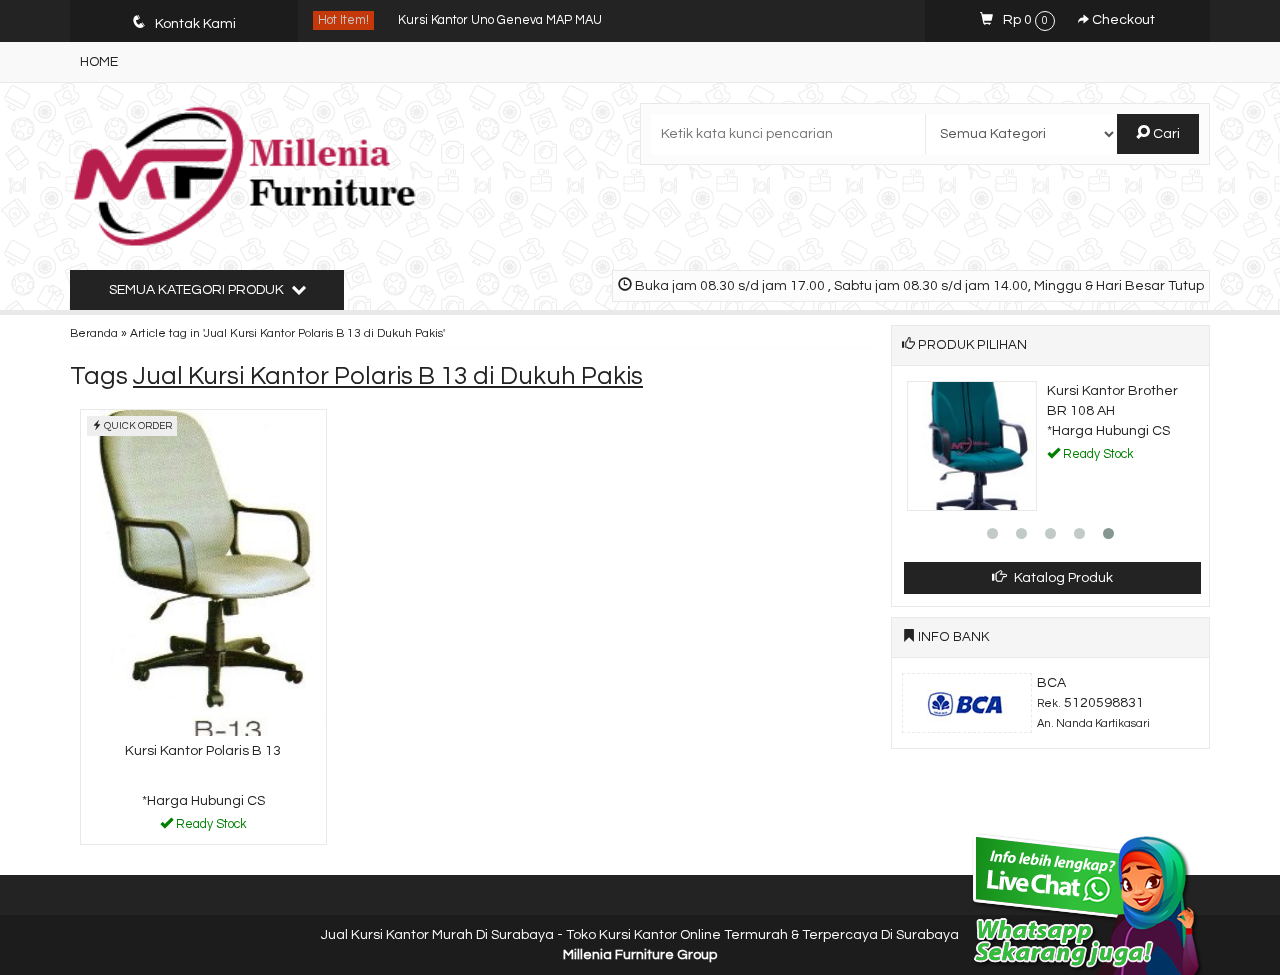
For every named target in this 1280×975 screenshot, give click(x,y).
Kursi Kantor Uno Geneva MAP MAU (500, 20)
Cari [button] (1165, 134)
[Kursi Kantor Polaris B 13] (203, 573)
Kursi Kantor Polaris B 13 (203, 751)
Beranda (94, 333)
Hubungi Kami (210, 828)
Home (99, 62)
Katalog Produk (1062, 578)
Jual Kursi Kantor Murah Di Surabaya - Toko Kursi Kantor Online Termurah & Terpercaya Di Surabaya (640, 935)
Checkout (1122, 20)
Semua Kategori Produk (198, 290)
